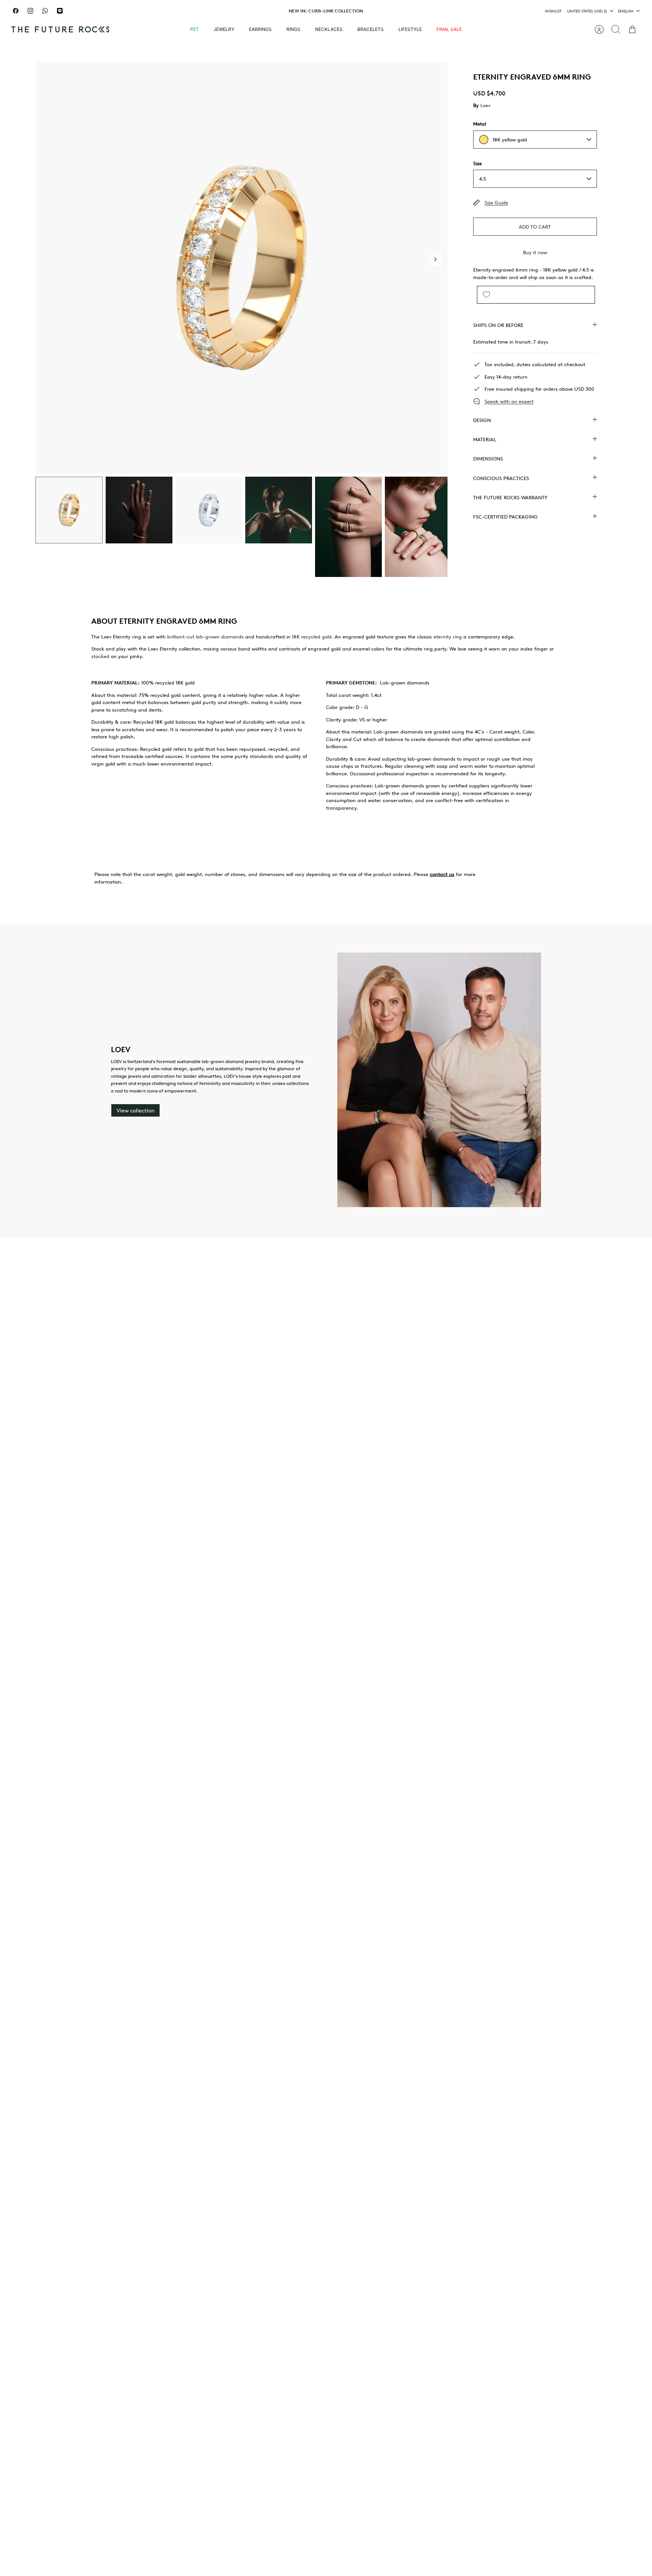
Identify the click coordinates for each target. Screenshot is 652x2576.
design (482, 420)
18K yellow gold (510, 140)
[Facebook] (16, 11)
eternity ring (448, 637)
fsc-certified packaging (505, 517)
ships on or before (498, 325)
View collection (136, 1110)
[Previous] (230, 11)
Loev (485, 105)
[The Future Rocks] (60, 29)
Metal (480, 124)
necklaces (329, 29)
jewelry (224, 29)
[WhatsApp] (45, 11)
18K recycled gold (312, 637)
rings (293, 29)
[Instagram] (30, 11)
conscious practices (501, 478)
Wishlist (553, 11)
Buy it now (535, 252)
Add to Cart (535, 227)
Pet (195, 29)
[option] (241, 268)
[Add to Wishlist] (486, 295)
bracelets (371, 29)
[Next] (422, 11)
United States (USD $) (587, 11)
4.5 (483, 179)
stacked (100, 656)
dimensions (488, 459)
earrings (260, 29)
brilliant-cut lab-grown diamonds (205, 637)
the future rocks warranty (510, 497)
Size (477, 163)
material (485, 439)
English (626, 11)
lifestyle (410, 29)
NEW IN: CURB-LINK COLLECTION (326, 11)
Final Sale (449, 29)
